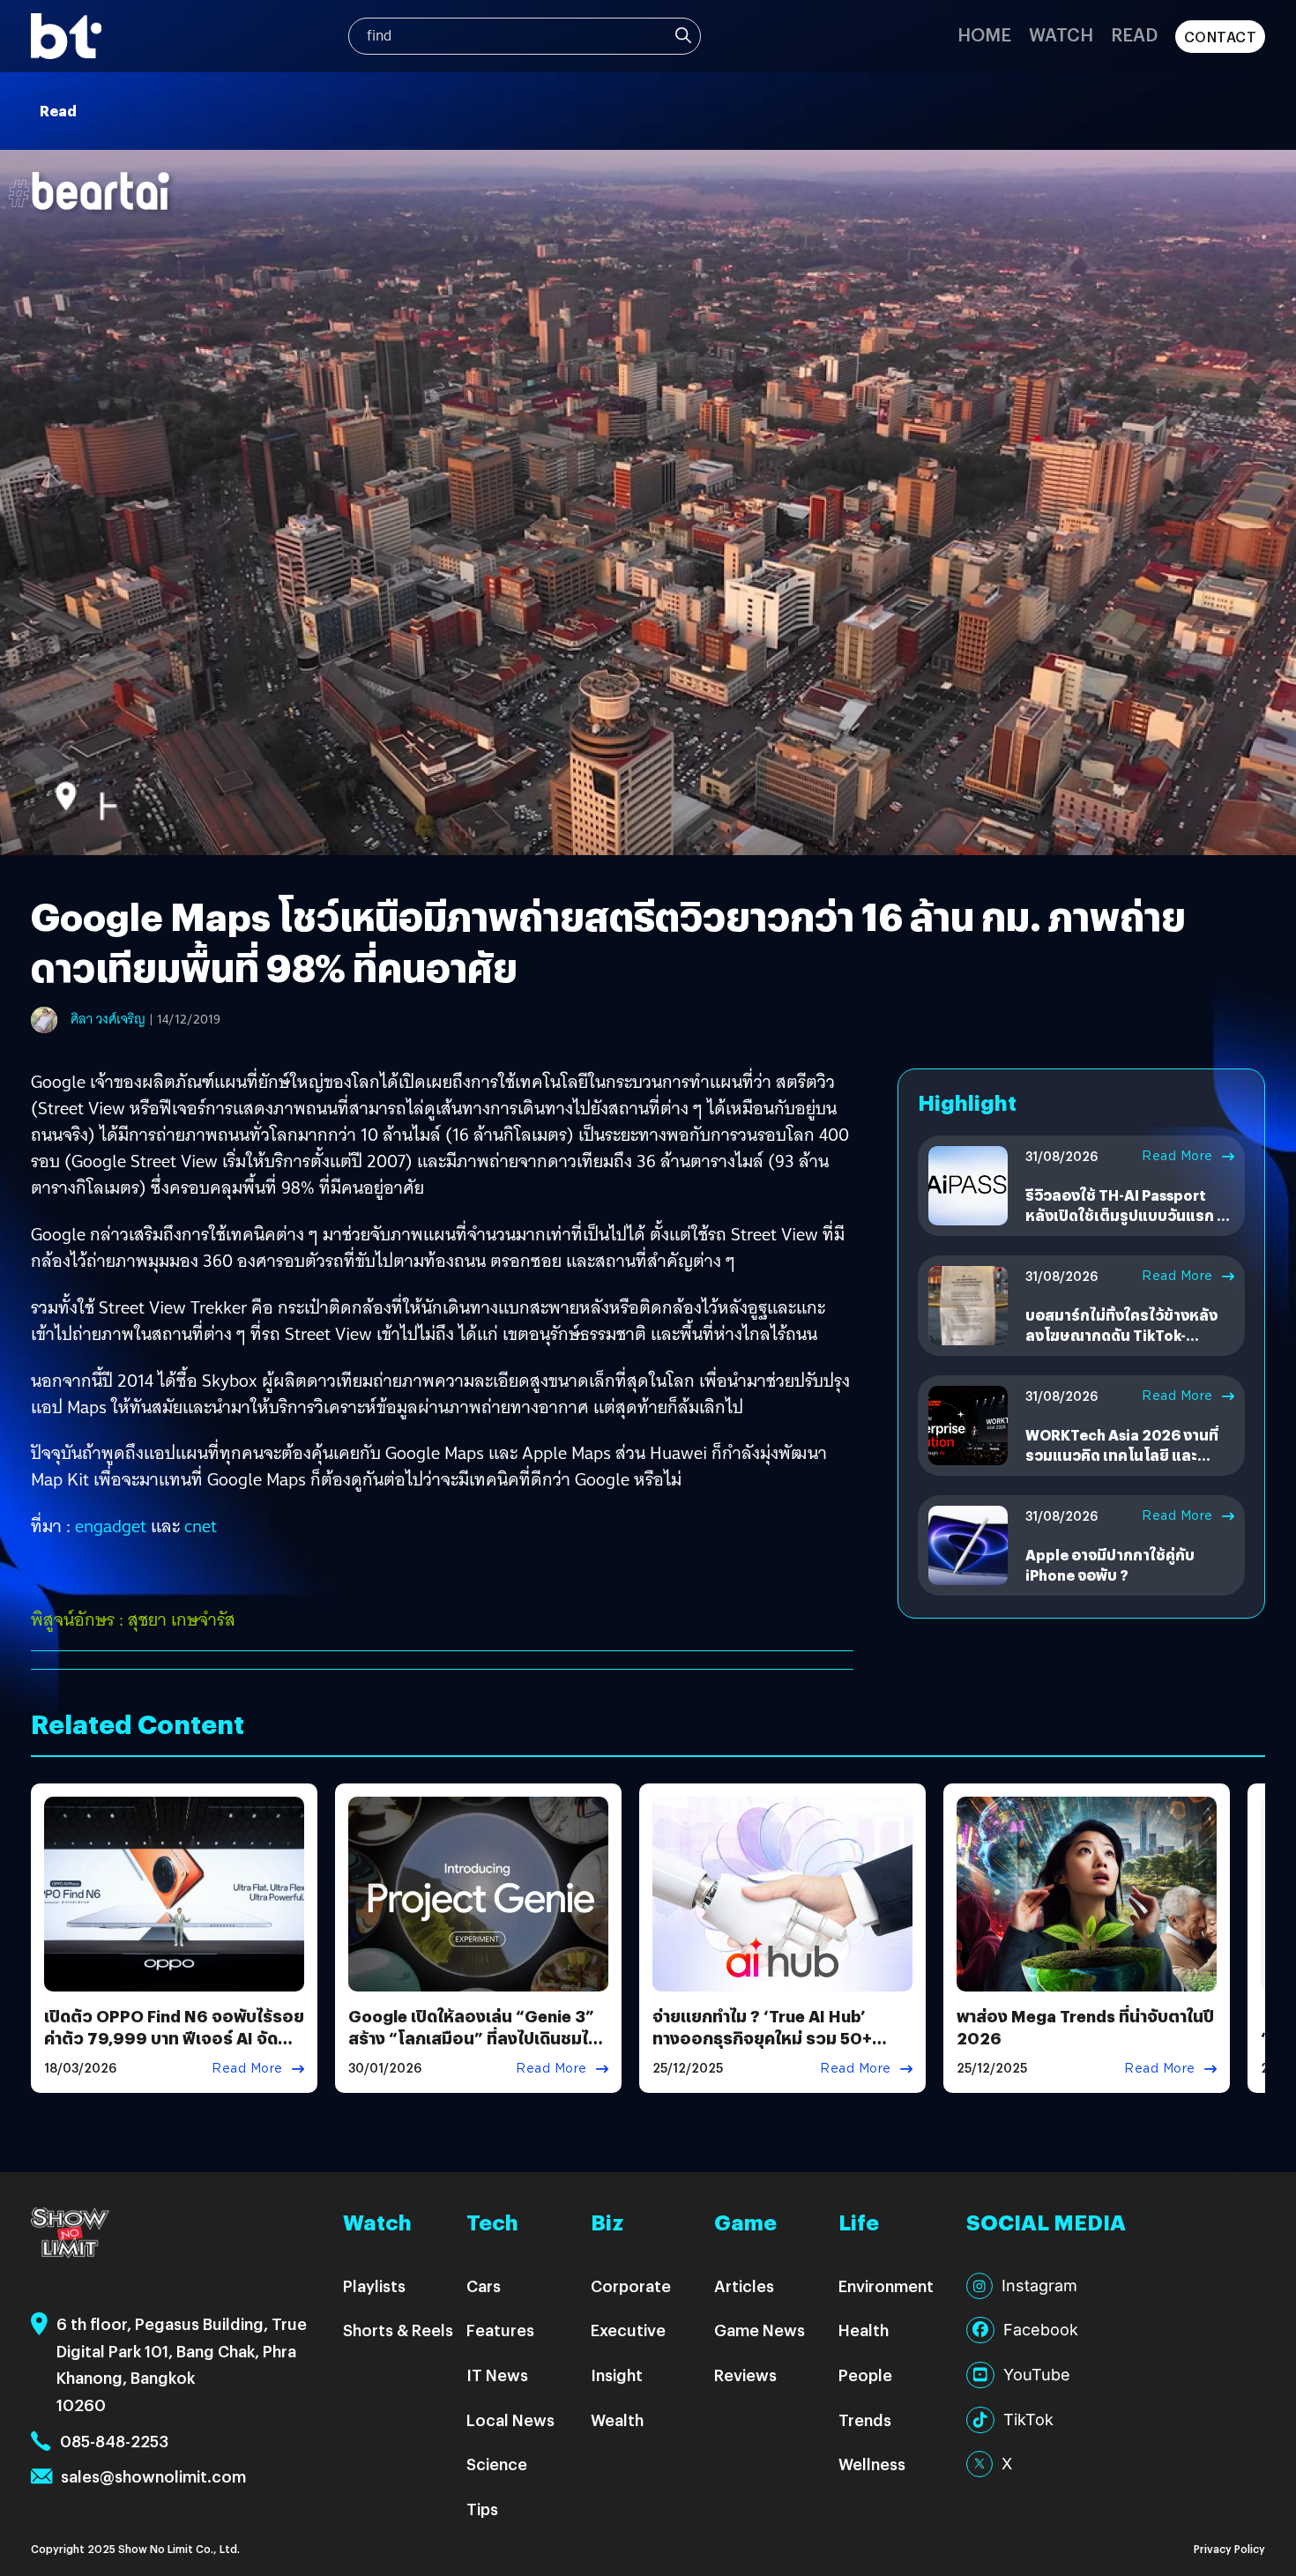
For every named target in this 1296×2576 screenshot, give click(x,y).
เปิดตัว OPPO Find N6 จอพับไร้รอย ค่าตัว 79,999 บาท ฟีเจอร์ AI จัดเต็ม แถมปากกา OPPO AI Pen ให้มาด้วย (174, 2049)
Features (500, 2330)
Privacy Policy (1229, 2548)
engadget (111, 1526)
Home (984, 34)
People (865, 2375)
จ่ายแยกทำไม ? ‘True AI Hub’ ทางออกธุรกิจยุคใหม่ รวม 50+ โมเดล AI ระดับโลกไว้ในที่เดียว (764, 2038)
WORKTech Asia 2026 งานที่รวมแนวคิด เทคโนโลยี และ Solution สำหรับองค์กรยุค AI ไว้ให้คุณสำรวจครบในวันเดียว (1122, 1464)
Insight (617, 2375)
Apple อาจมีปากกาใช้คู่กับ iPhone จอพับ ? (1110, 1564)
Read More (1177, 1156)
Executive (628, 2330)
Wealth (617, 2420)
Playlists (374, 2286)
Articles (744, 2286)
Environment (886, 2286)
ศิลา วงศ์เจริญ (108, 1019)
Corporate (631, 2286)
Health (864, 2330)
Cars (484, 2286)
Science (497, 2464)
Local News (510, 2420)
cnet (201, 1526)
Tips (482, 2509)
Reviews (745, 2375)
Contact (1221, 37)
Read (1134, 34)
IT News (497, 2375)
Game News (760, 2330)
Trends (865, 2420)
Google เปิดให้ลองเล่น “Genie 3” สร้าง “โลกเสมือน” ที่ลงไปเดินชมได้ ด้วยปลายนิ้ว (473, 2038)
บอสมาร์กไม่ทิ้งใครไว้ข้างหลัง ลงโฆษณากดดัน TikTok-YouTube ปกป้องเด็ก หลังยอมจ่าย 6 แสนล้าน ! (1124, 1344)
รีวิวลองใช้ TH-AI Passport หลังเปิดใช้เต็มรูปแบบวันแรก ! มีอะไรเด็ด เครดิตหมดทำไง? (1129, 1215)
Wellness (872, 2464)
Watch (1061, 34)
